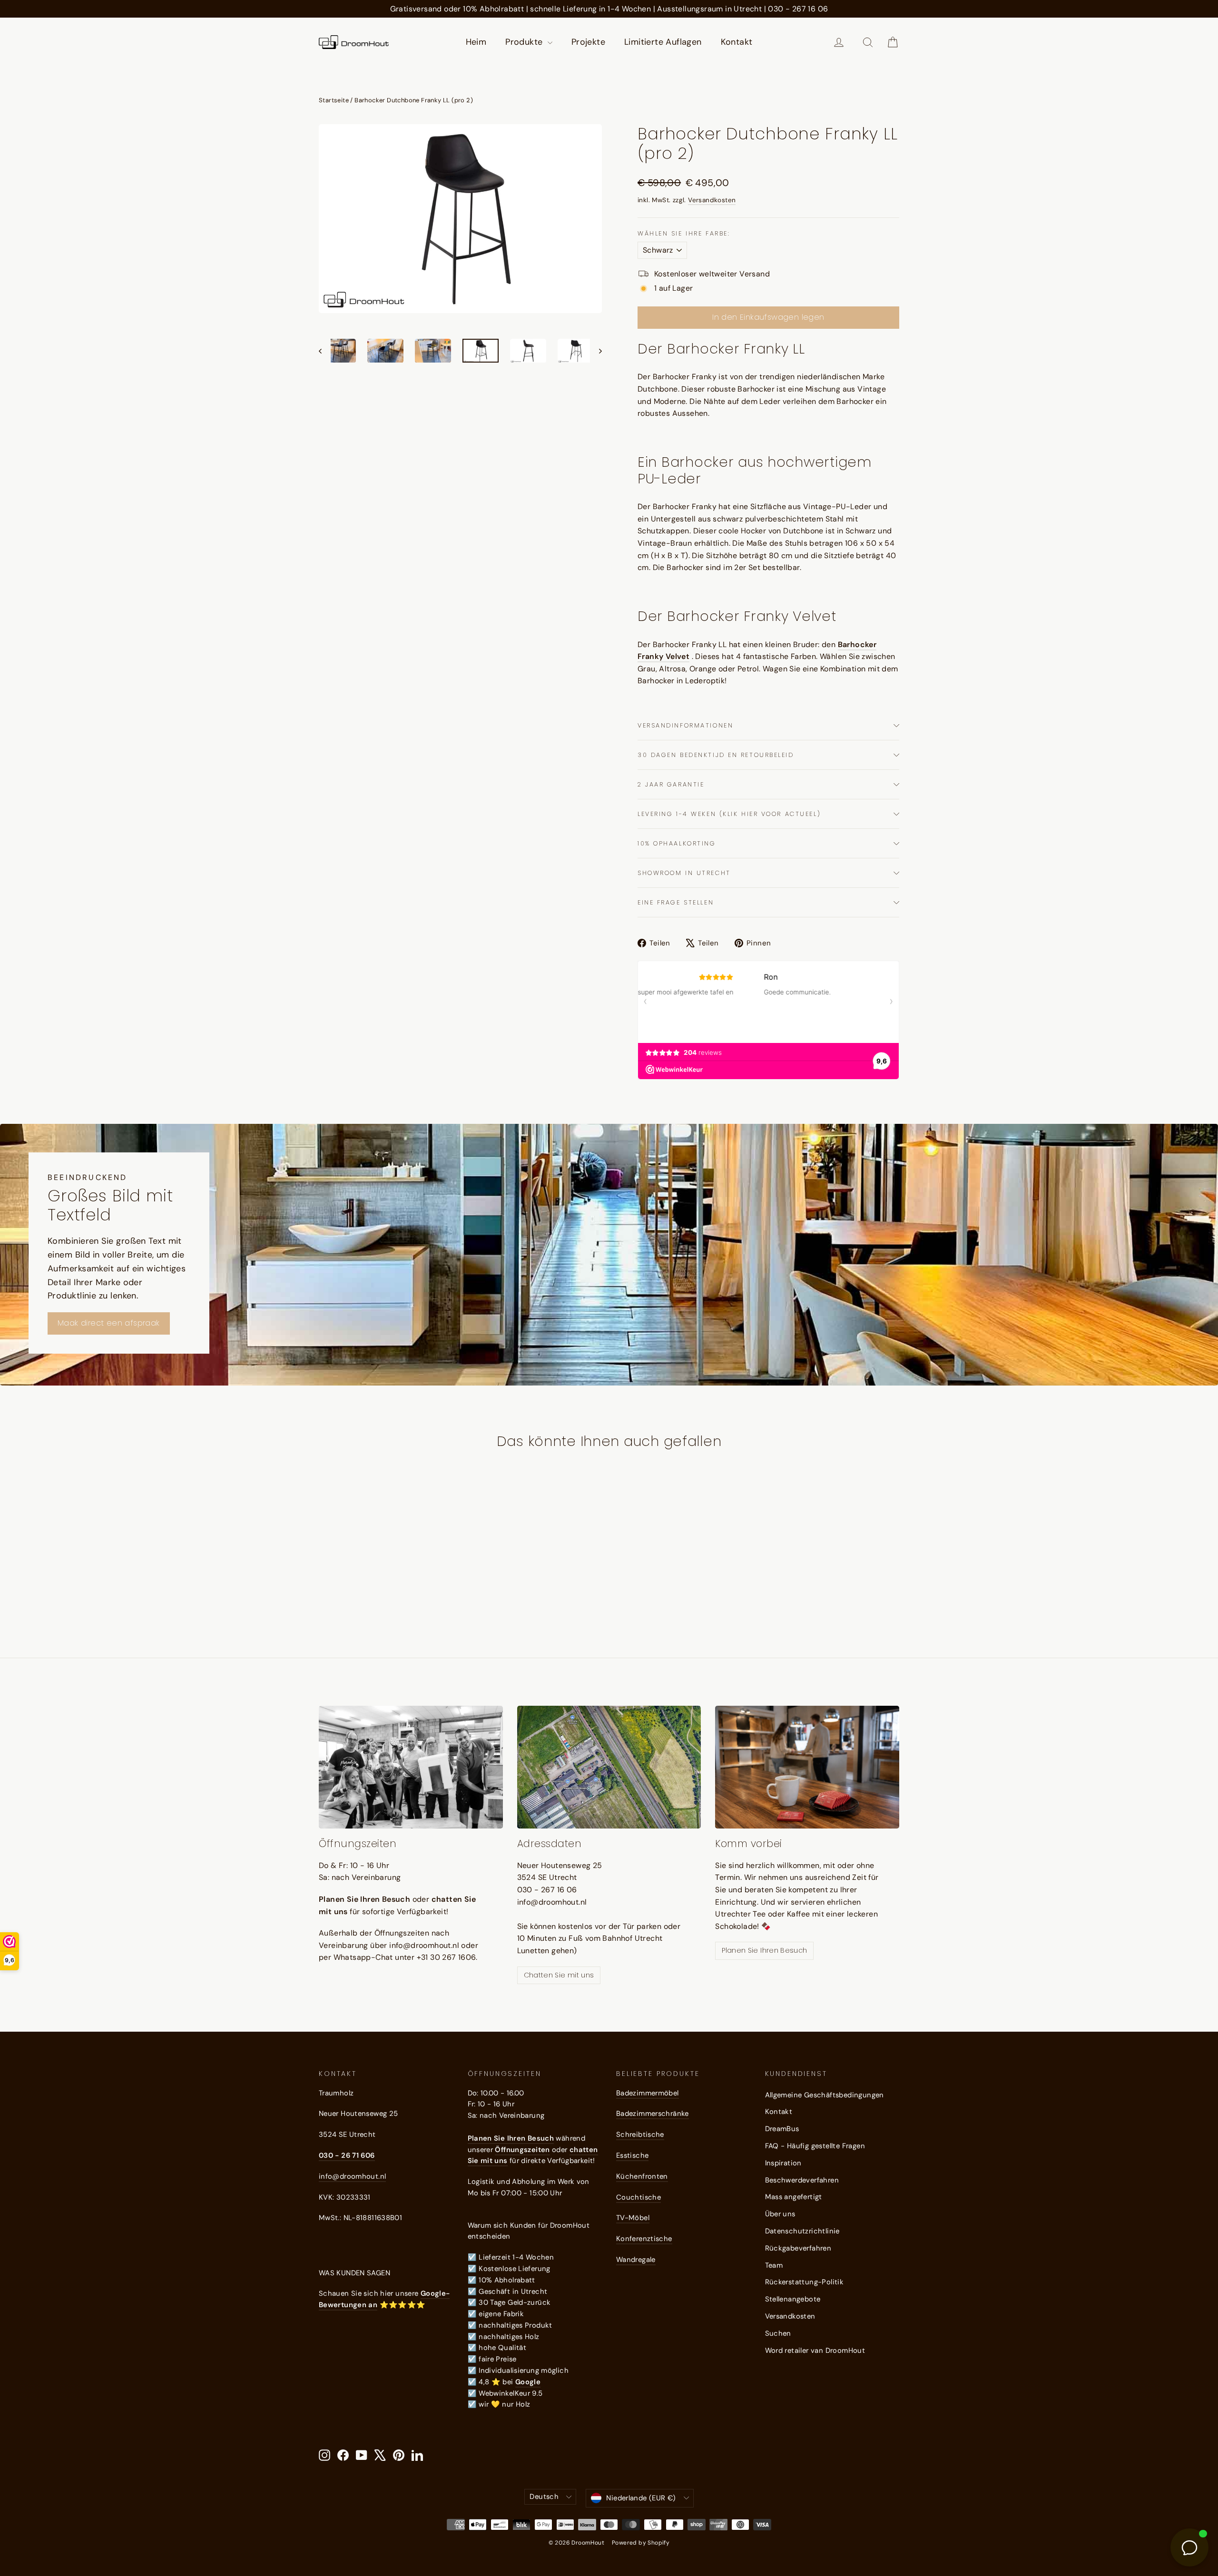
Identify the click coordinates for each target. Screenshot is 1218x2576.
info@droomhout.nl (352, 2176)
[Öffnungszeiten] (411, 1767)
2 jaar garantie (671, 784)
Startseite (334, 100)
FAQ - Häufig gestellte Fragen (815, 2146)
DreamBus (782, 2129)
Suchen (778, 2333)
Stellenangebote (793, 2299)
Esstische (632, 2155)
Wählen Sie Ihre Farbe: (684, 233)
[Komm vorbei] (807, 1767)
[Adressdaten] (609, 1767)
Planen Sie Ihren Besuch (764, 1950)
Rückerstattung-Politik (805, 2282)
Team (774, 2265)
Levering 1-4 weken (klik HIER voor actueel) (729, 814)
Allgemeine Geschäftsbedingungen (825, 2095)
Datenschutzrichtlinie (802, 2231)
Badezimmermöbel (648, 2093)
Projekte (588, 42)
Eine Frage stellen (676, 902)
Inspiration (783, 2163)
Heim (476, 42)
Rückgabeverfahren (798, 2248)
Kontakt (737, 42)
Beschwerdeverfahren (802, 2180)
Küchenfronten (642, 2176)
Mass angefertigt (794, 2197)
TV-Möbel (633, 2218)
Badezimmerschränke (653, 2114)
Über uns (780, 2214)
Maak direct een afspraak (109, 1323)
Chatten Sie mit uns (559, 1975)
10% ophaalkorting (677, 843)
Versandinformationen (685, 725)
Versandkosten (712, 200)
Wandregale (636, 2260)
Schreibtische (640, 2134)
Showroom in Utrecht (684, 873)
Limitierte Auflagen (663, 42)
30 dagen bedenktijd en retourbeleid (716, 755)
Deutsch (544, 2497)
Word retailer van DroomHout (815, 2350)
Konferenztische (644, 2239)
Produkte (525, 42)
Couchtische (638, 2197)
